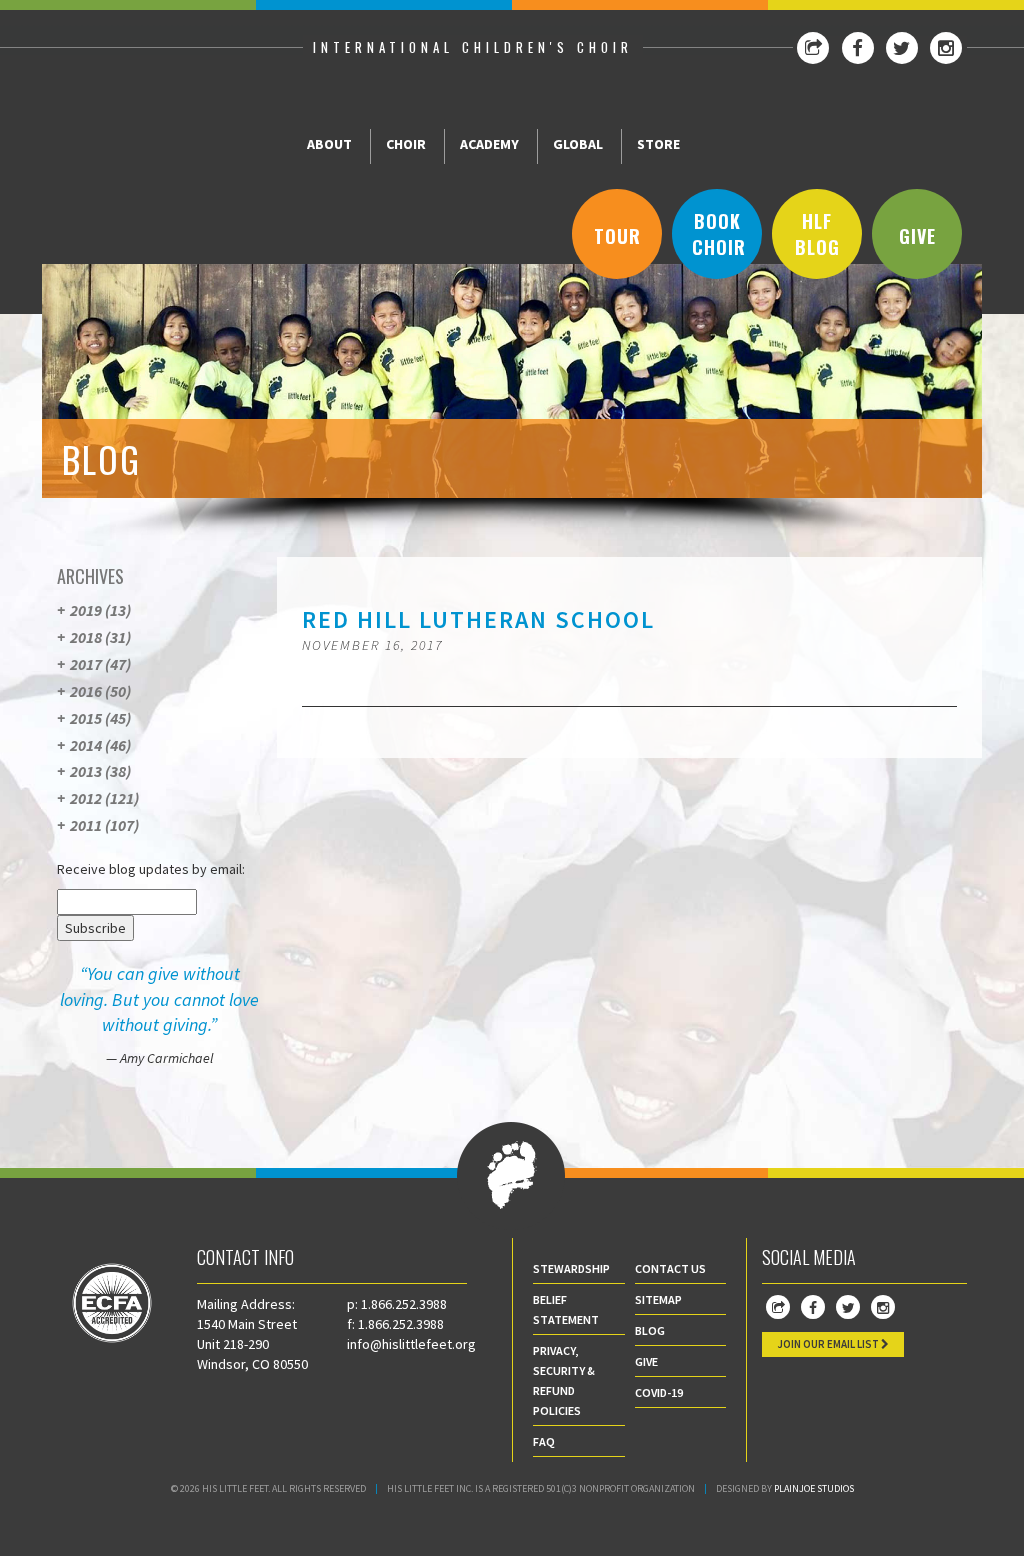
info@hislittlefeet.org (411, 1344)
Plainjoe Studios (814, 1488)
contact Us (670, 1268)
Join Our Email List (829, 1344)
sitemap (658, 1299)
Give (917, 236)
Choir (406, 144)
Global (578, 144)
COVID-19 (659, 1392)
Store (658, 144)
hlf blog (817, 234)
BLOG (650, 1330)
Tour (617, 236)
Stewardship (571, 1268)
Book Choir (719, 234)
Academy (489, 144)
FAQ (544, 1441)
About (329, 144)
